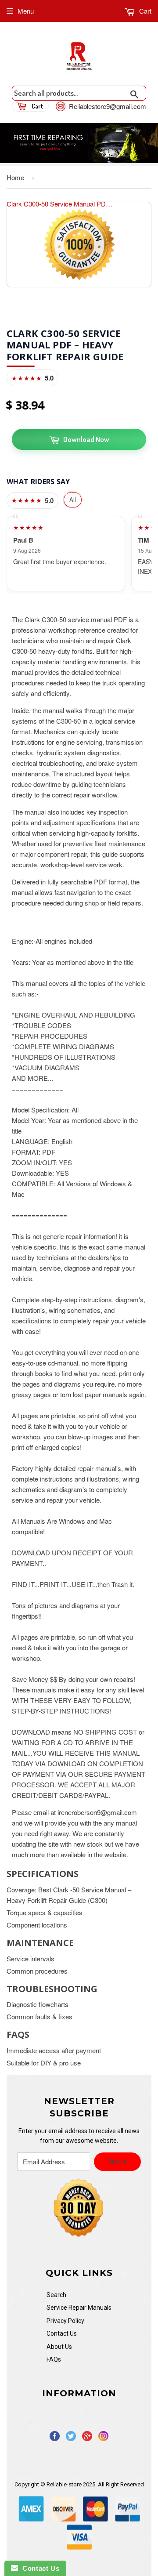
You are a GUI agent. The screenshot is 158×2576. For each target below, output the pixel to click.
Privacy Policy (65, 2321)
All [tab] (73, 499)
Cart (144, 11)
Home (15, 177)
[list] (79, 554)
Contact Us (62, 2333)
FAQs (54, 2359)
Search (56, 2295)
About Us (59, 2347)
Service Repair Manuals (79, 2308)
